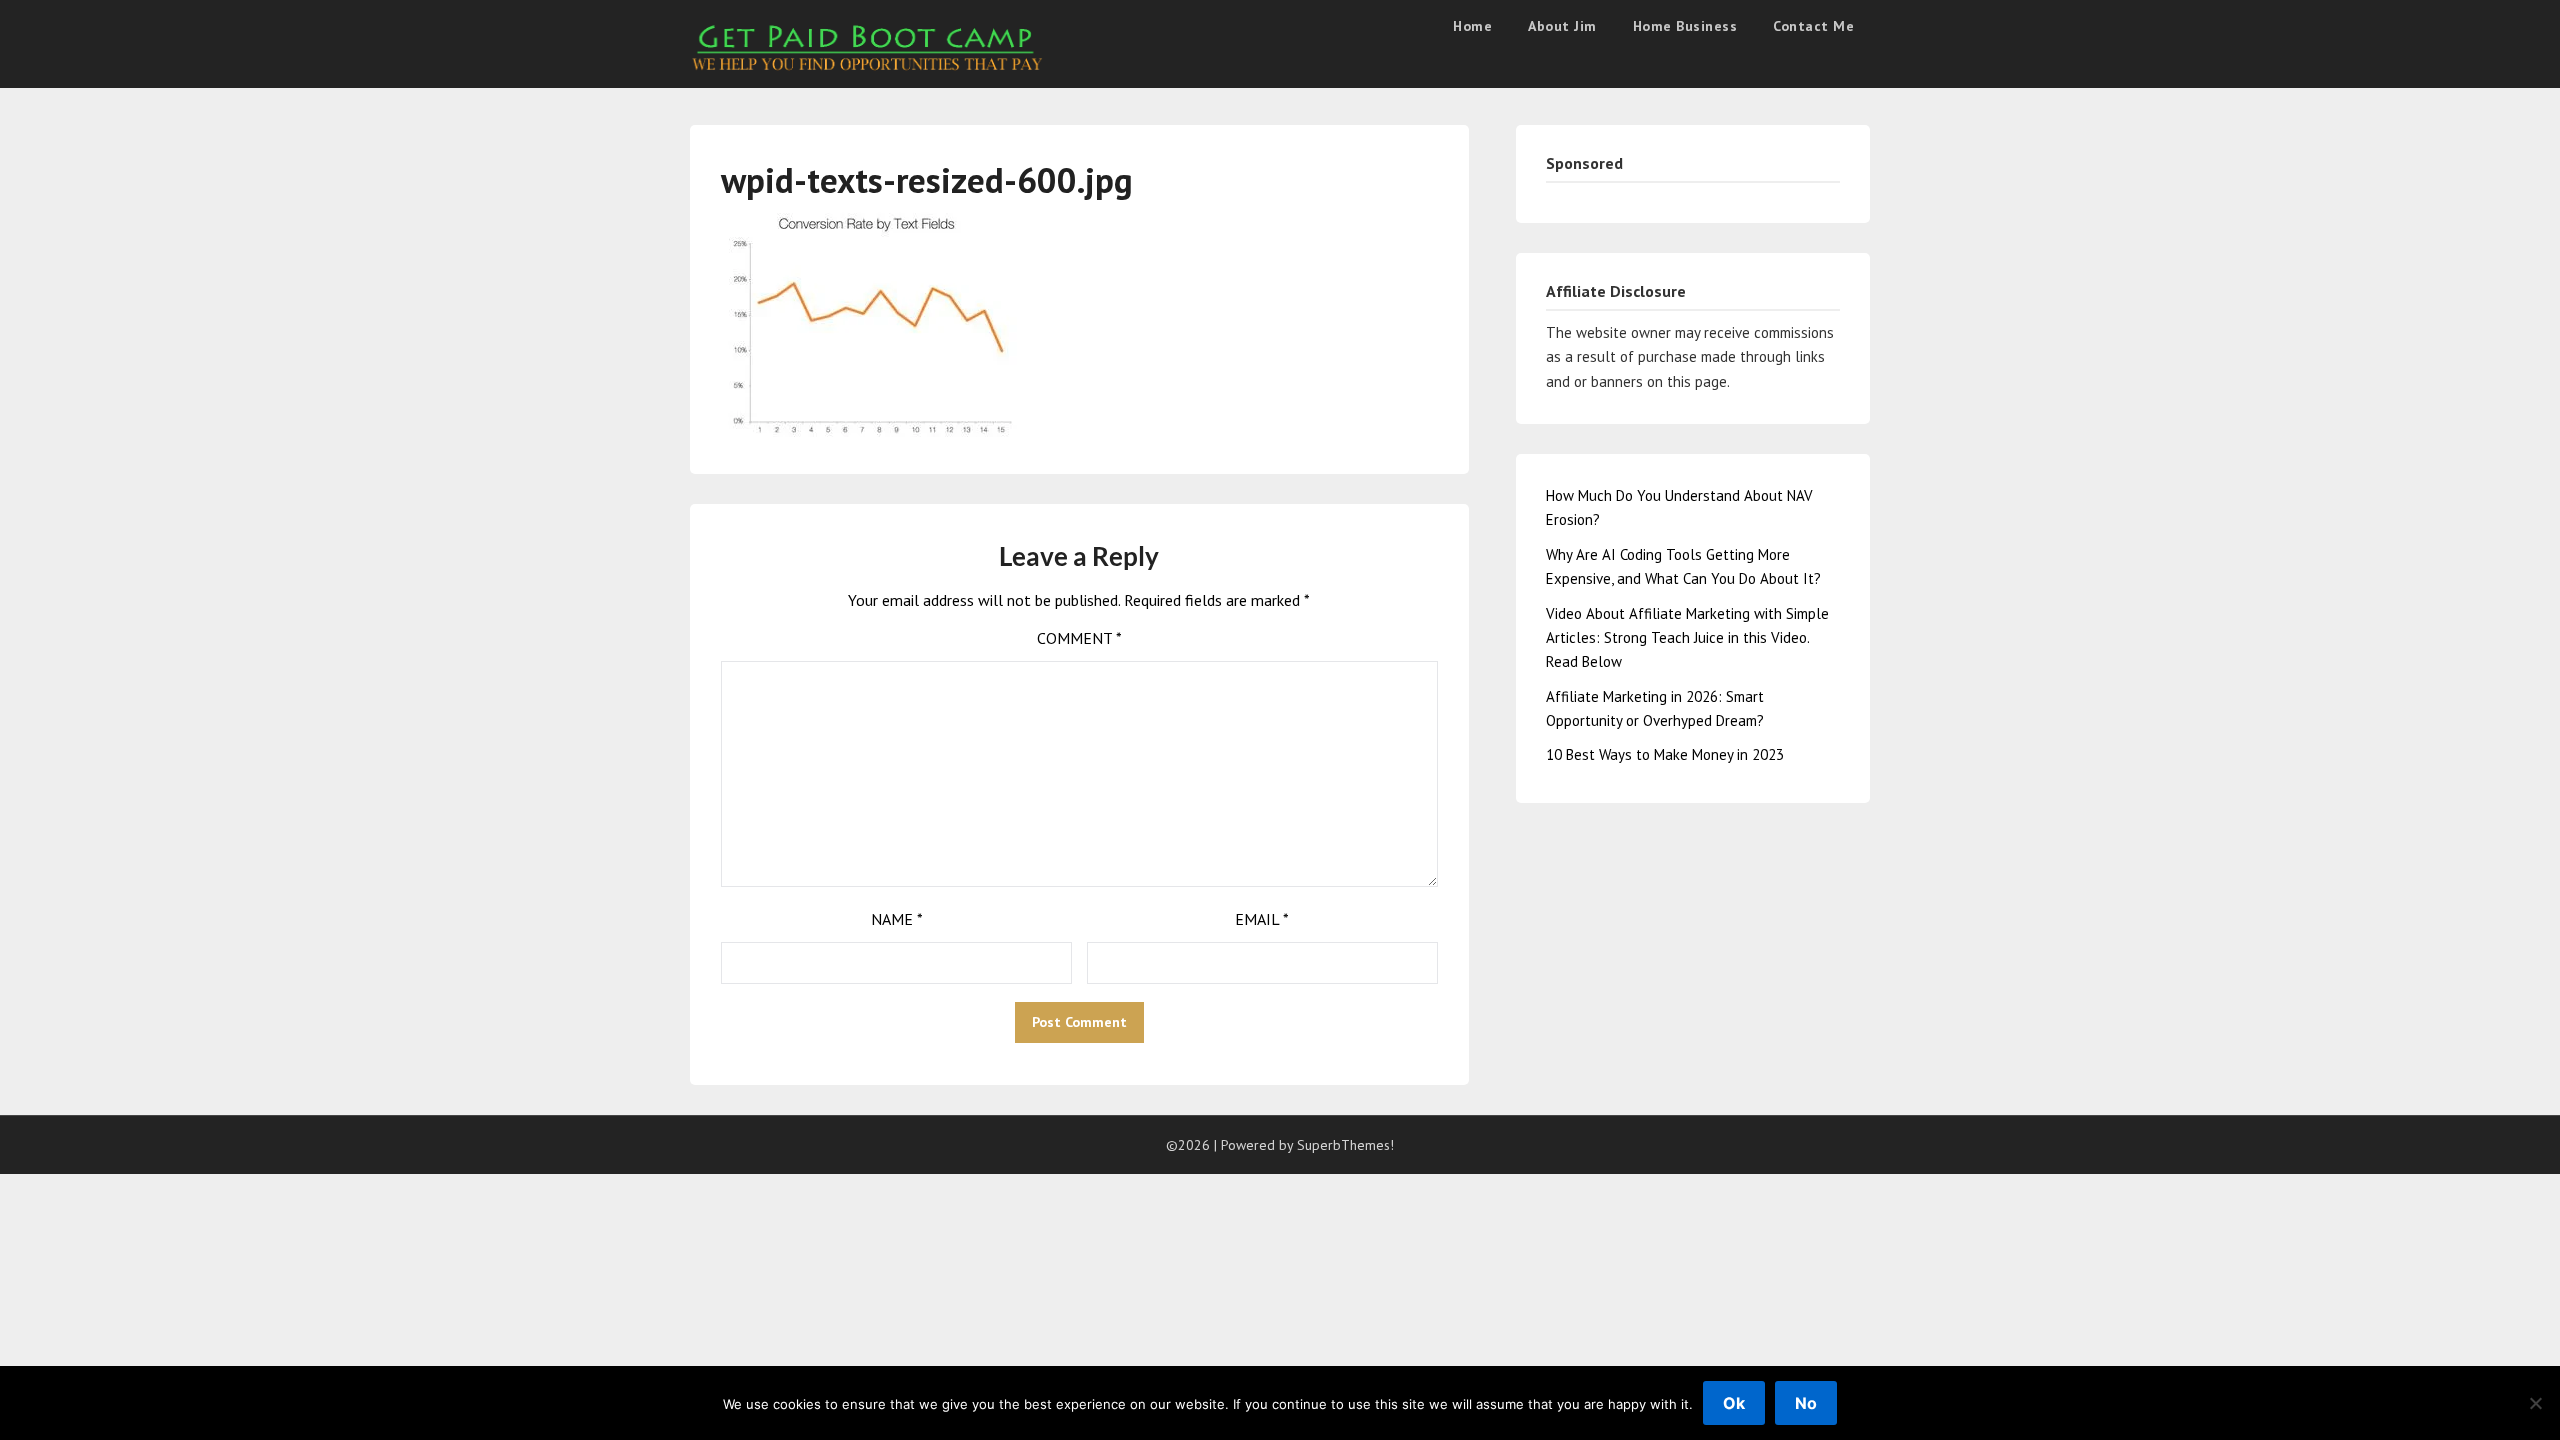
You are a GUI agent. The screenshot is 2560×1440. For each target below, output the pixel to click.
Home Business (1685, 26)
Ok (1734, 1403)
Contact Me (1813, 26)
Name (897, 919)
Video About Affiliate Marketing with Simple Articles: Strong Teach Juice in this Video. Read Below (1687, 638)
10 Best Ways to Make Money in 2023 (1665, 754)
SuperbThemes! (1345, 1145)
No (1806, 1403)
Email (1262, 919)
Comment (1079, 638)
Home (1472, 26)
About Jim (1562, 26)
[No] (2535, 1403)
